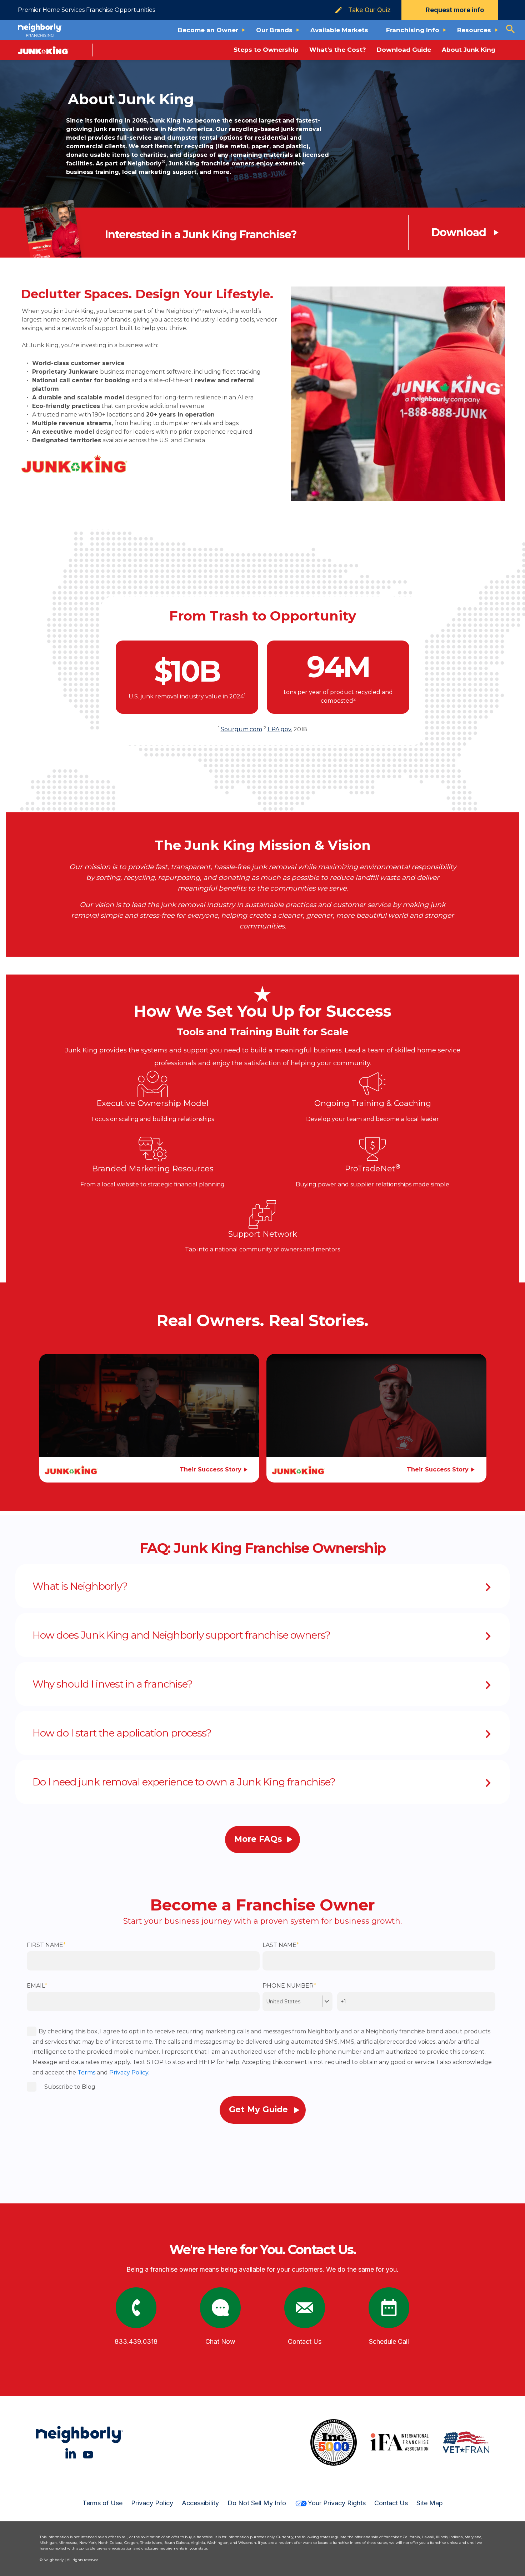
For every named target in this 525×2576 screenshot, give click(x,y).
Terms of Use (102, 2503)
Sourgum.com (241, 729)
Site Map (430, 2503)
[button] (262, 1586)
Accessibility (200, 2503)
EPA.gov (279, 729)
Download (459, 233)
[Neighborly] (40, 30)
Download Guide (404, 50)
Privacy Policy (152, 2503)
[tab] (262, 1586)
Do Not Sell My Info (257, 2503)
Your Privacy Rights (337, 2503)
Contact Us (391, 2503)
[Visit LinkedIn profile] (71, 2453)
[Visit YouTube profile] (88, 2453)
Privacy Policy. (129, 2072)
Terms (86, 2072)
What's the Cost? (338, 50)
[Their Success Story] (149, 1416)
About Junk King (469, 50)
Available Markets (339, 30)
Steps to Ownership (266, 50)
